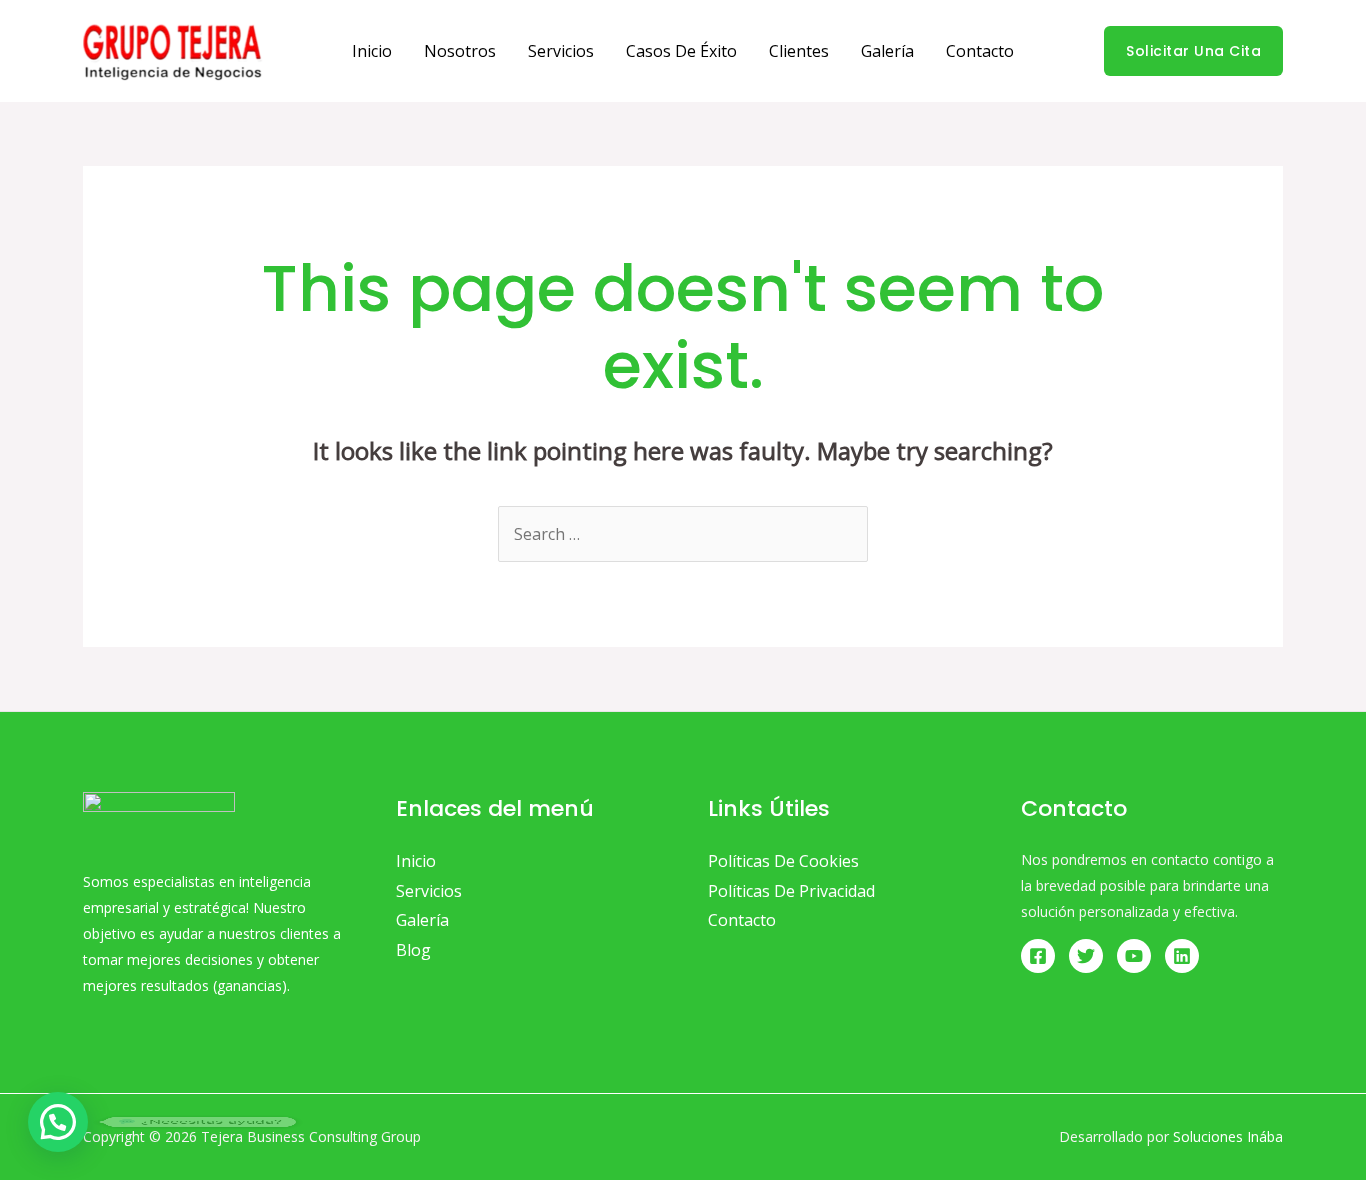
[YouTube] (1134, 956)
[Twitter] (1086, 956)
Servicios (561, 51)
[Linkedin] (1182, 956)
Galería (887, 51)
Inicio (372, 51)
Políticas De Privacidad (791, 891)
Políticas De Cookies (783, 861)
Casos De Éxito (681, 51)
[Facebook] (1038, 956)
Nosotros (460, 51)
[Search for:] (683, 534)
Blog (413, 950)
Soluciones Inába (1228, 1136)
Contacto (980, 51)
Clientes (799, 51)
